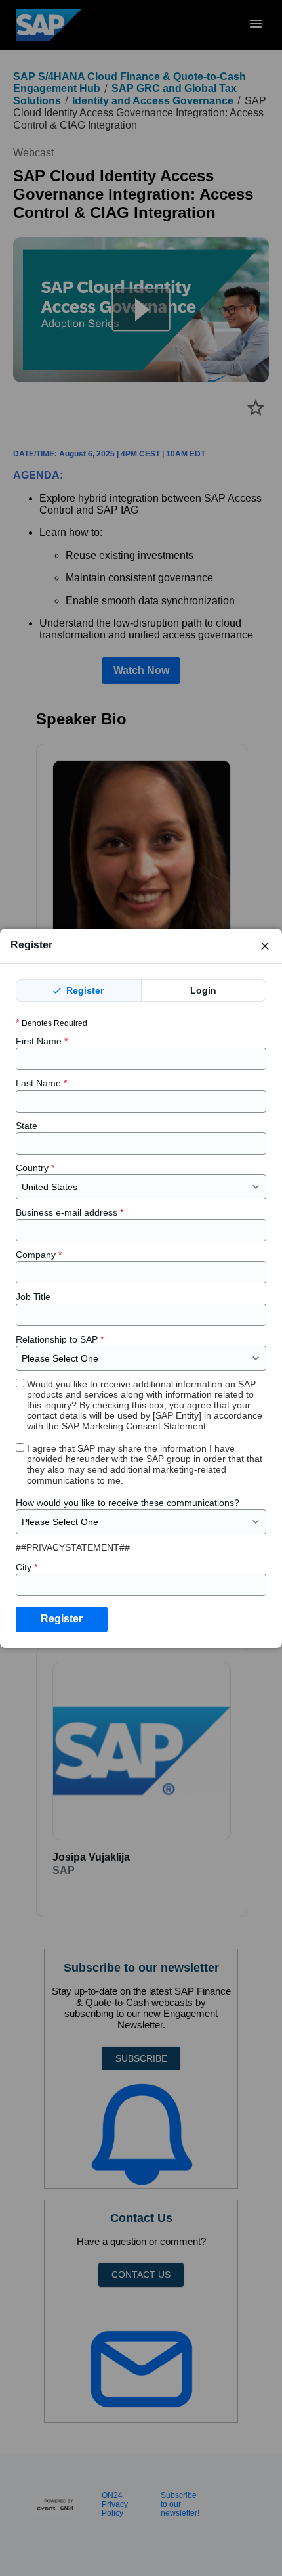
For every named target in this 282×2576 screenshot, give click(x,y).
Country (35, 1168)
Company (39, 1255)
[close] (265, 946)
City (27, 1567)
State (27, 1126)
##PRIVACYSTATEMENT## (73, 1547)
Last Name (41, 1083)
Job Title (33, 1297)
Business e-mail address (70, 1212)
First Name (42, 1041)
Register (84, 990)
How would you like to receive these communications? (128, 1503)
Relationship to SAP (60, 1339)
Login (203, 990)
